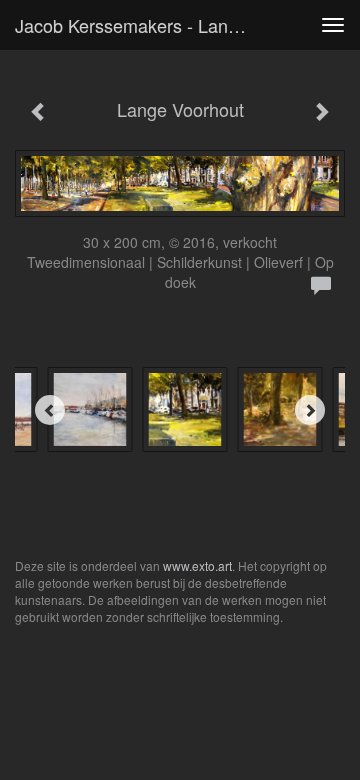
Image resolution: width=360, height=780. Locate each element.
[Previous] (50, 410)
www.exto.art (197, 565)
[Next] (310, 410)
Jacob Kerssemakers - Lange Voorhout (138, 25)
